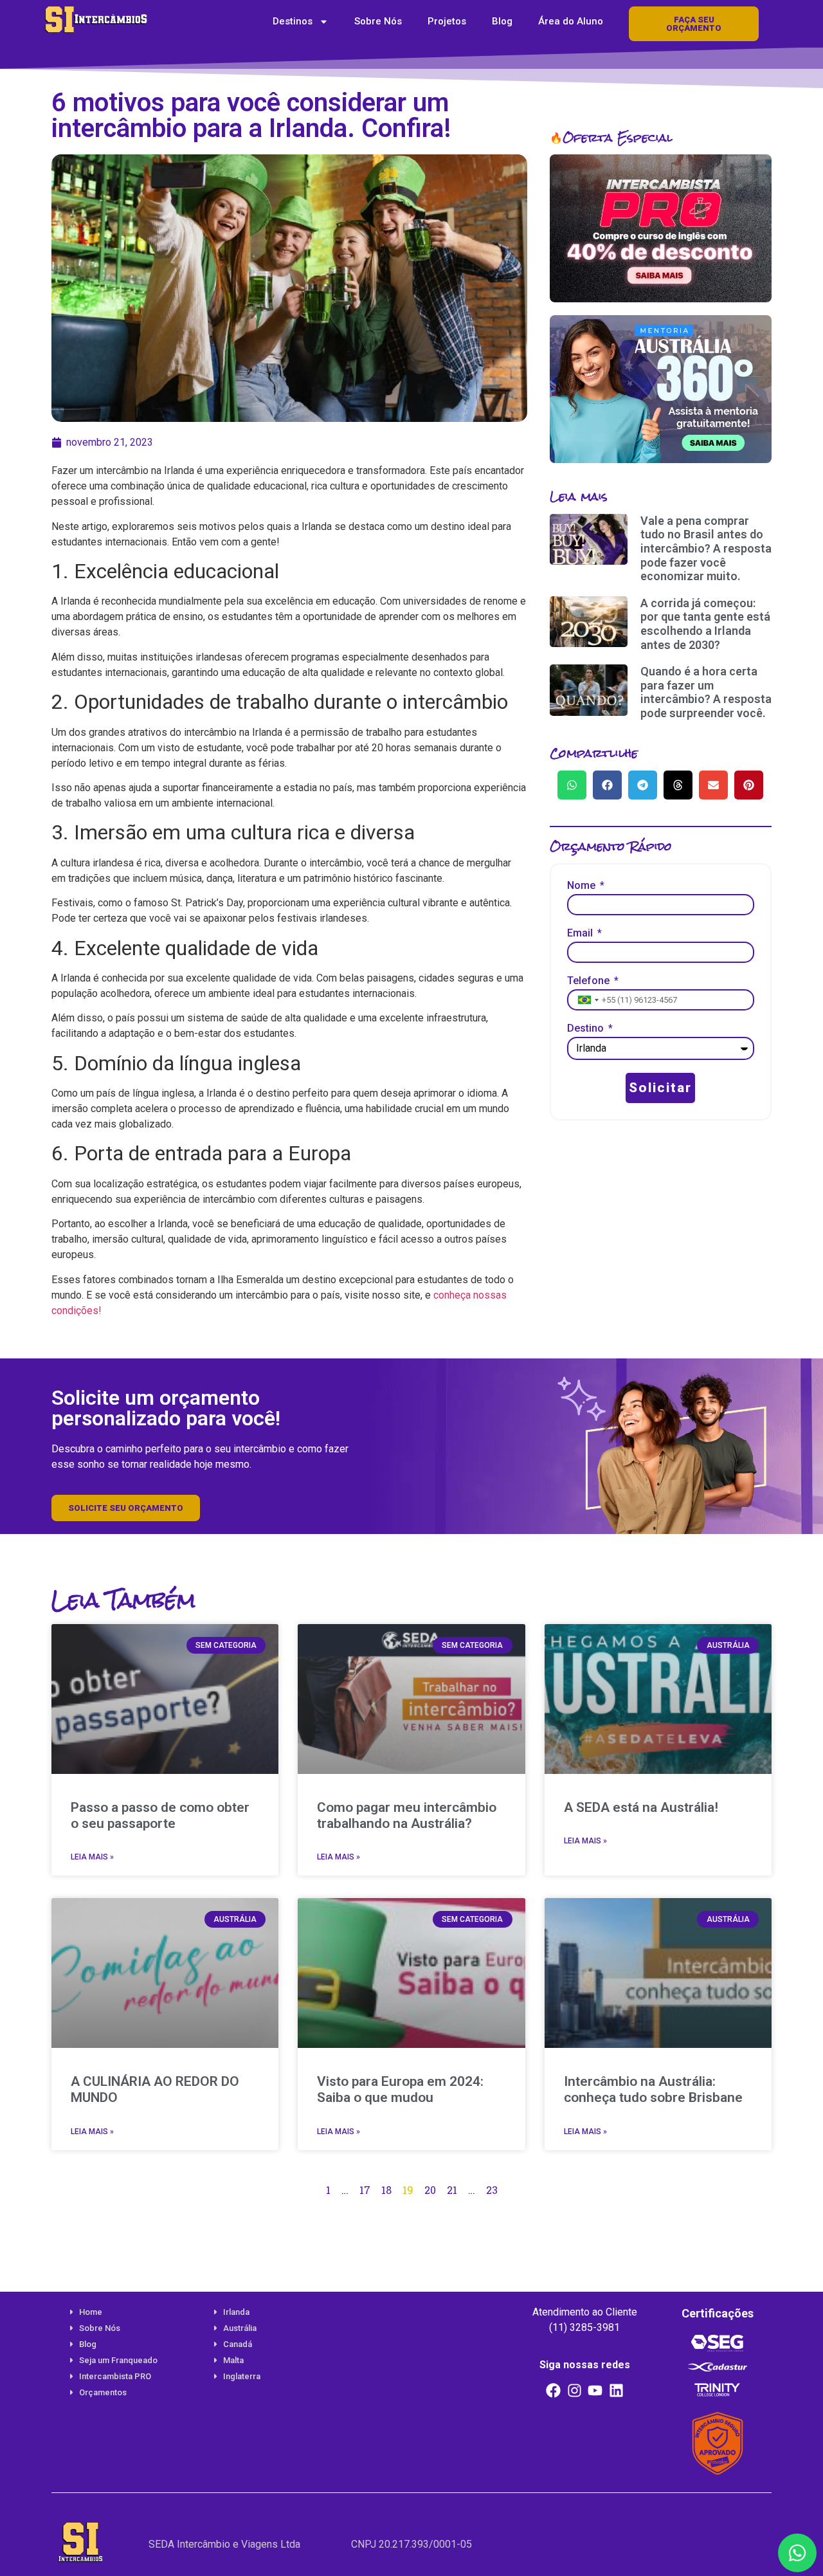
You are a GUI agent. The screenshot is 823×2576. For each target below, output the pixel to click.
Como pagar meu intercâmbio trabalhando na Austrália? (407, 1815)
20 (430, 2190)
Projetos (447, 21)
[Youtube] (595, 2390)
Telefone (590, 981)
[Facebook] (554, 2390)
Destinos (293, 21)
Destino (587, 1029)
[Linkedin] (617, 2390)
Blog (502, 21)
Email (581, 934)
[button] (572, 785)
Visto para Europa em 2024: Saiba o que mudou (400, 2089)
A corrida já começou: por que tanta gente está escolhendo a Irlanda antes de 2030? (705, 624)
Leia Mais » (92, 1857)
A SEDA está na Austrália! (641, 1807)
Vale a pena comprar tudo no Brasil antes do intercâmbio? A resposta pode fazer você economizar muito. (706, 548)
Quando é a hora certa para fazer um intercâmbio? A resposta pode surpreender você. (706, 692)
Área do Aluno (571, 21)
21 (452, 2190)
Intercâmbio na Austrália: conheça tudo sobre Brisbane (653, 2089)
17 (365, 2190)
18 (386, 2190)
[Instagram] (574, 2390)
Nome (583, 886)
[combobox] (587, 1000)
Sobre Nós (378, 21)
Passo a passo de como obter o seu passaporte (160, 1815)
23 (492, 2190)
